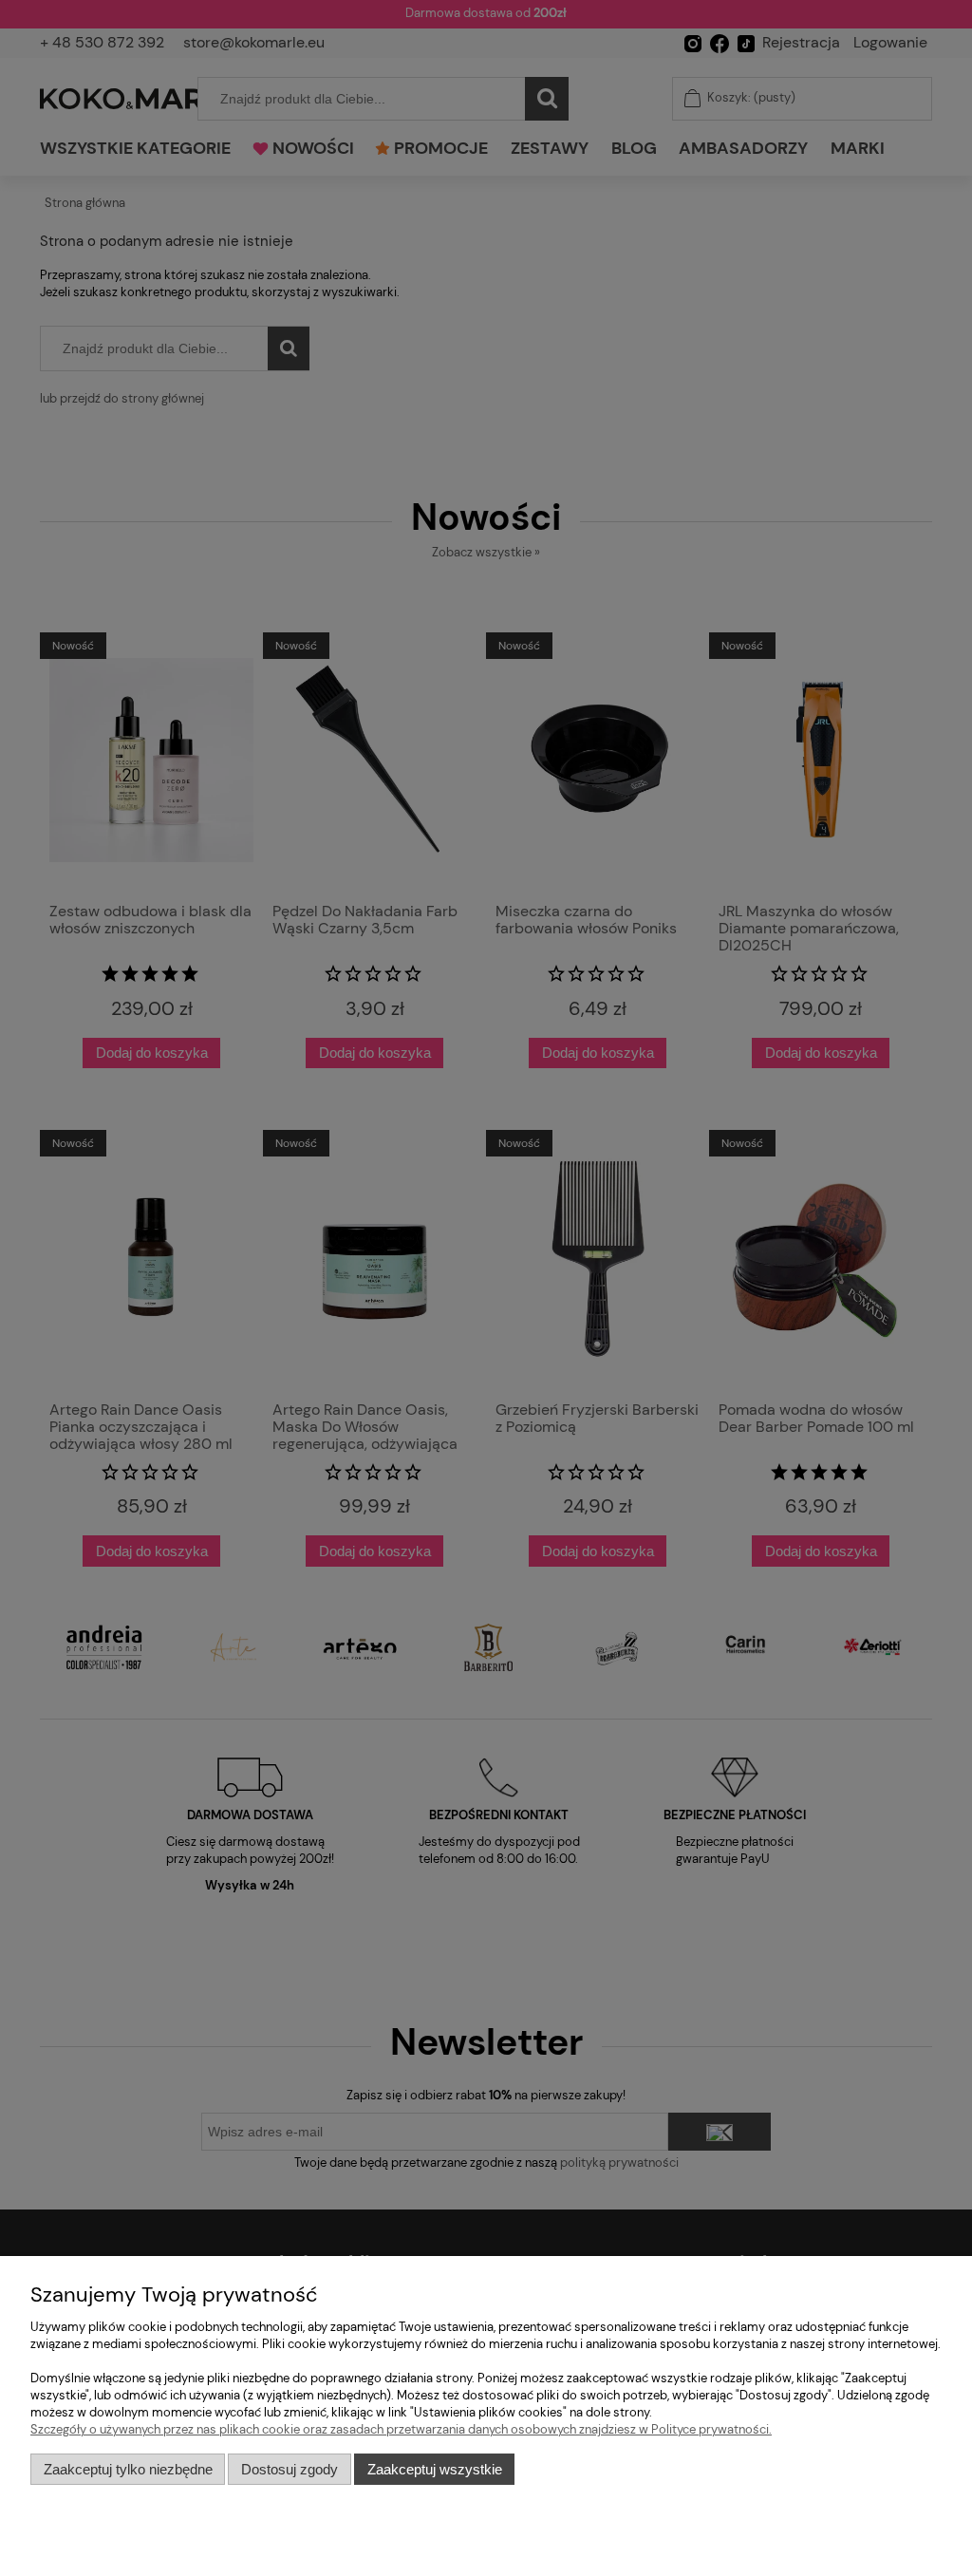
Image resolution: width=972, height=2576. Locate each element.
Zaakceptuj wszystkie (435, 2469)
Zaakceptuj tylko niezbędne (128, 2469)
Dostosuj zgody (290, 2469)
